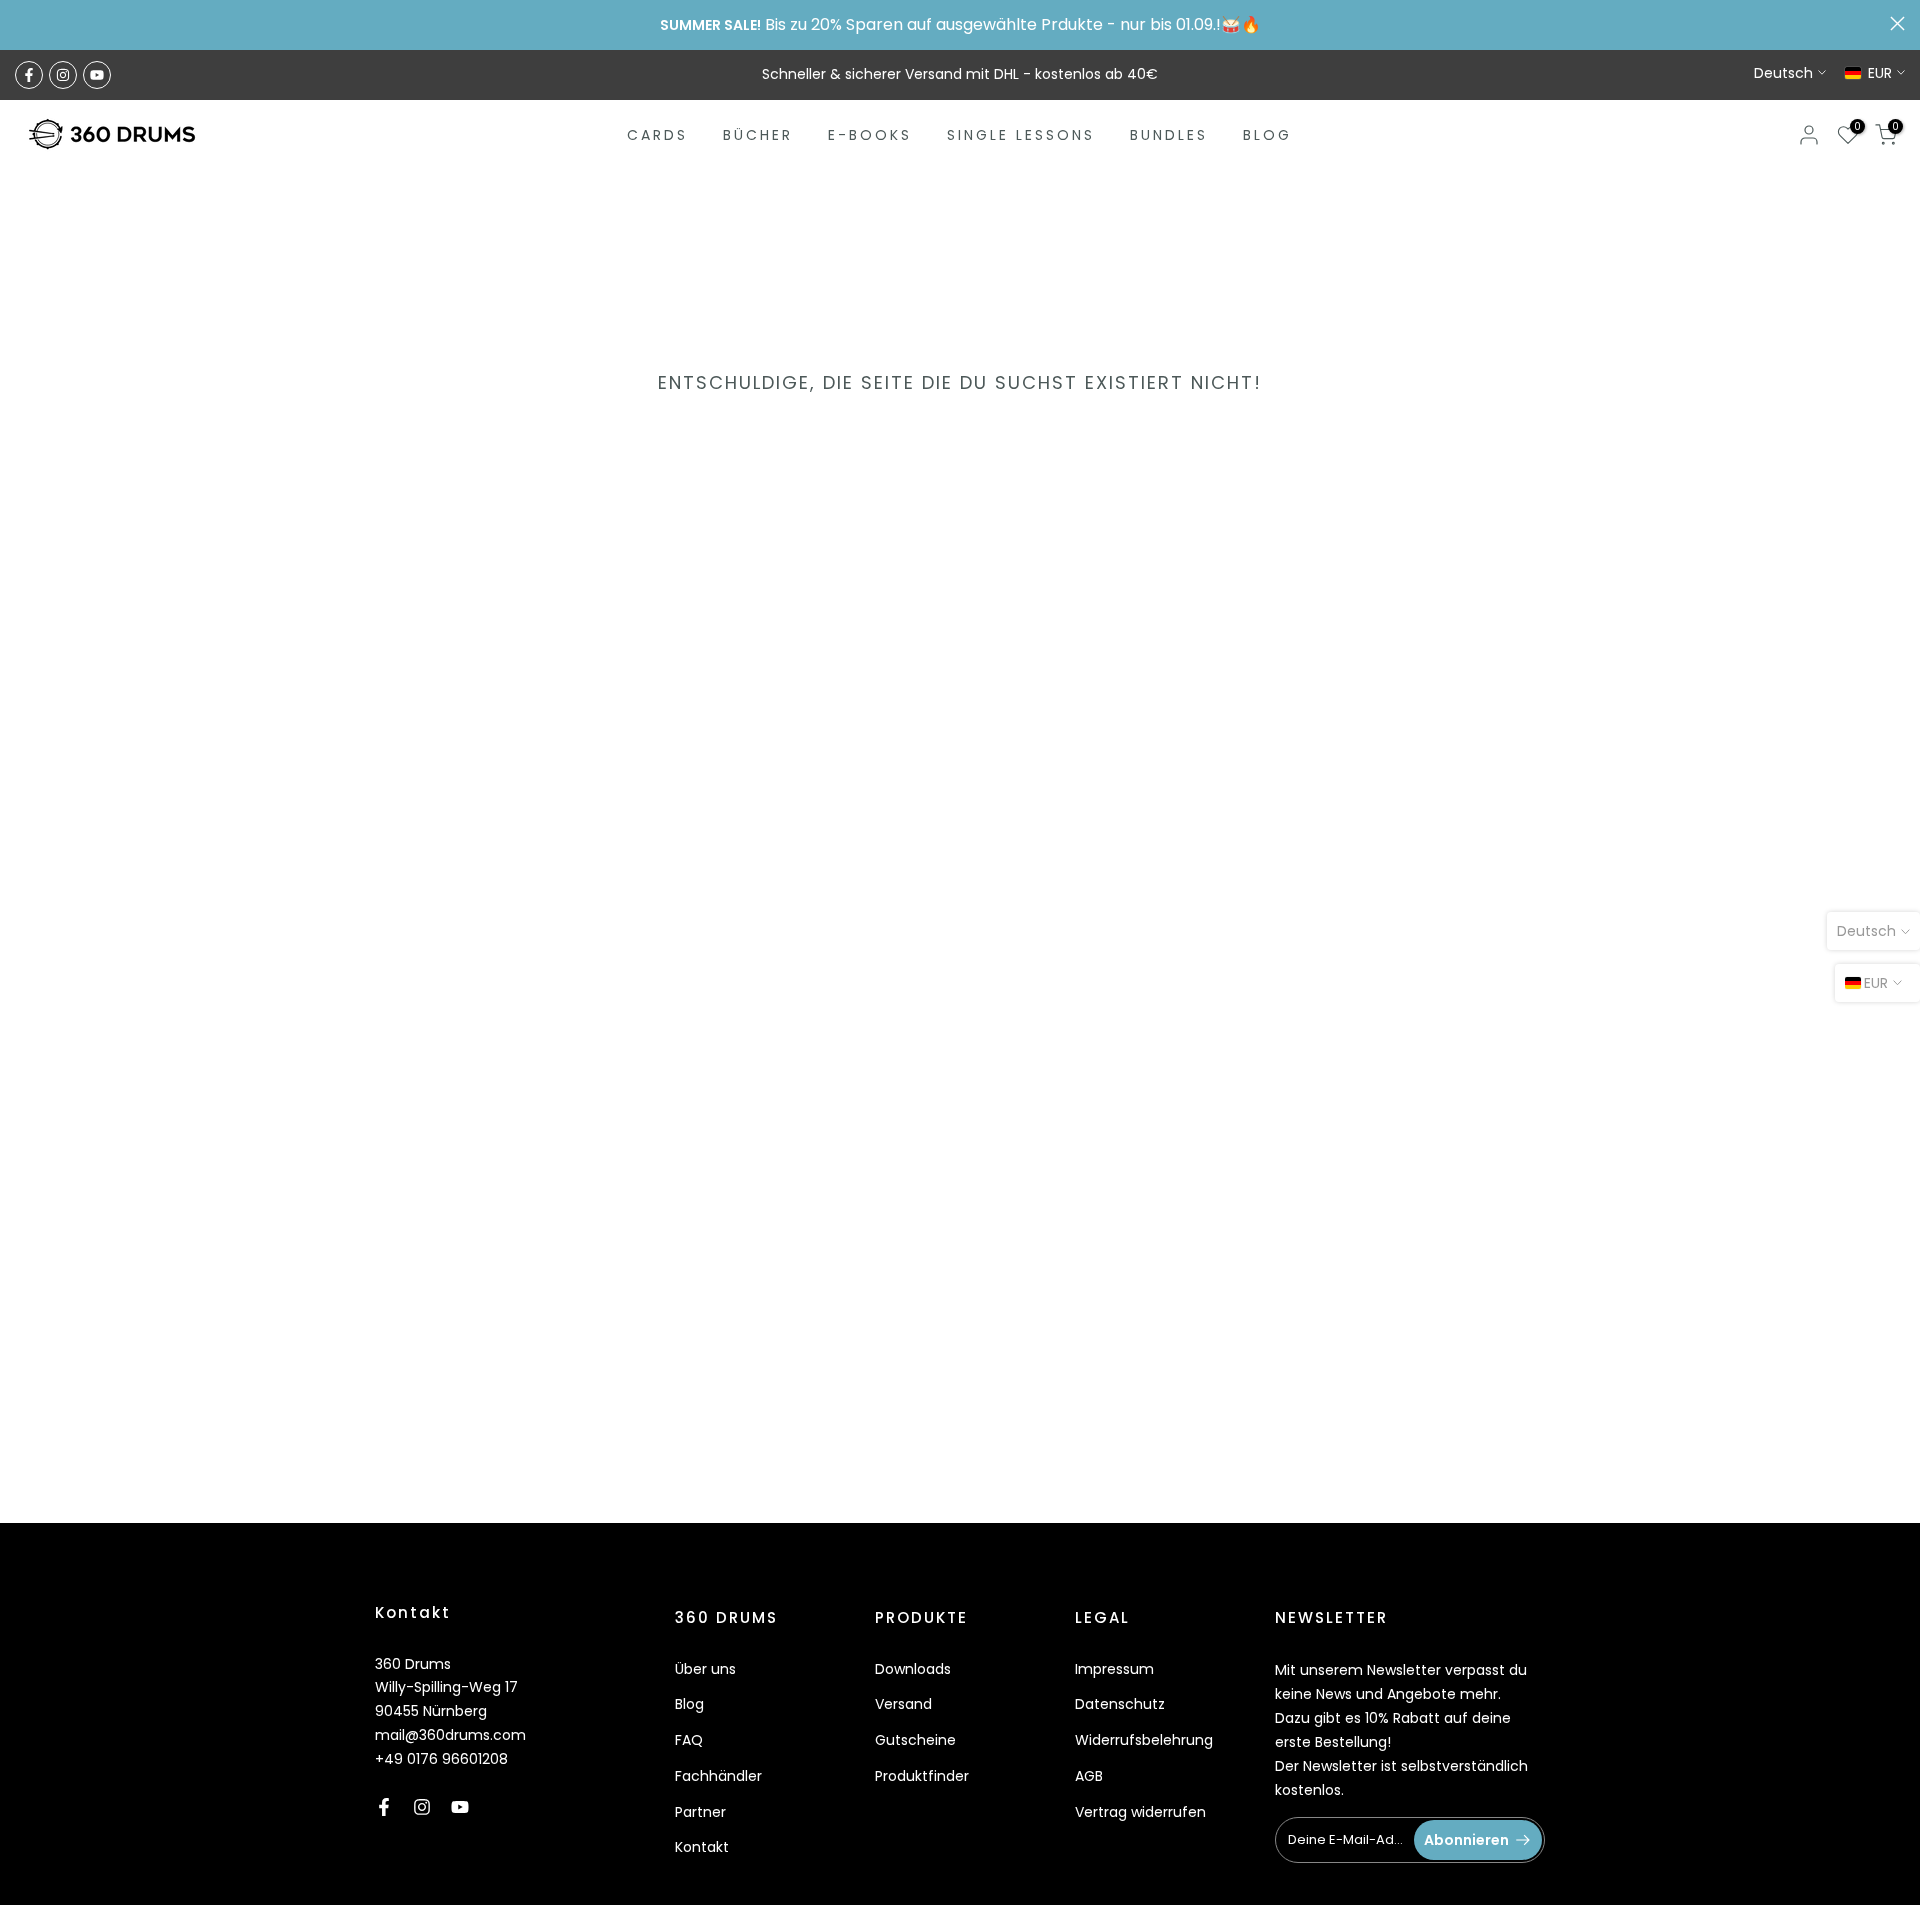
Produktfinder (922, 1776)
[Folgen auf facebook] (29, 75)
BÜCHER (758, 135)
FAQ (689, 1740)
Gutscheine (915, 1740)
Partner (700, 1812)
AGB (1089, 1776)
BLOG (1267, 135)
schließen (22, 23)
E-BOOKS (870, 135)
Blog (689, 1704)
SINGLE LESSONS (1021, 135)
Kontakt (702, 1847)
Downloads (913, 1669)
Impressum (1114, 1669)
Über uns (705, 1669)
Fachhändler (718, 1776)
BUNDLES (1169, 135)
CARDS (657, 135)
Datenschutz (1120, 1704)
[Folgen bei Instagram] (63, 75)
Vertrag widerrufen (1140, 1812)
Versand (903, 1704)
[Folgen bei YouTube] (97, 75)
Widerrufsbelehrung (1144, 1740)
